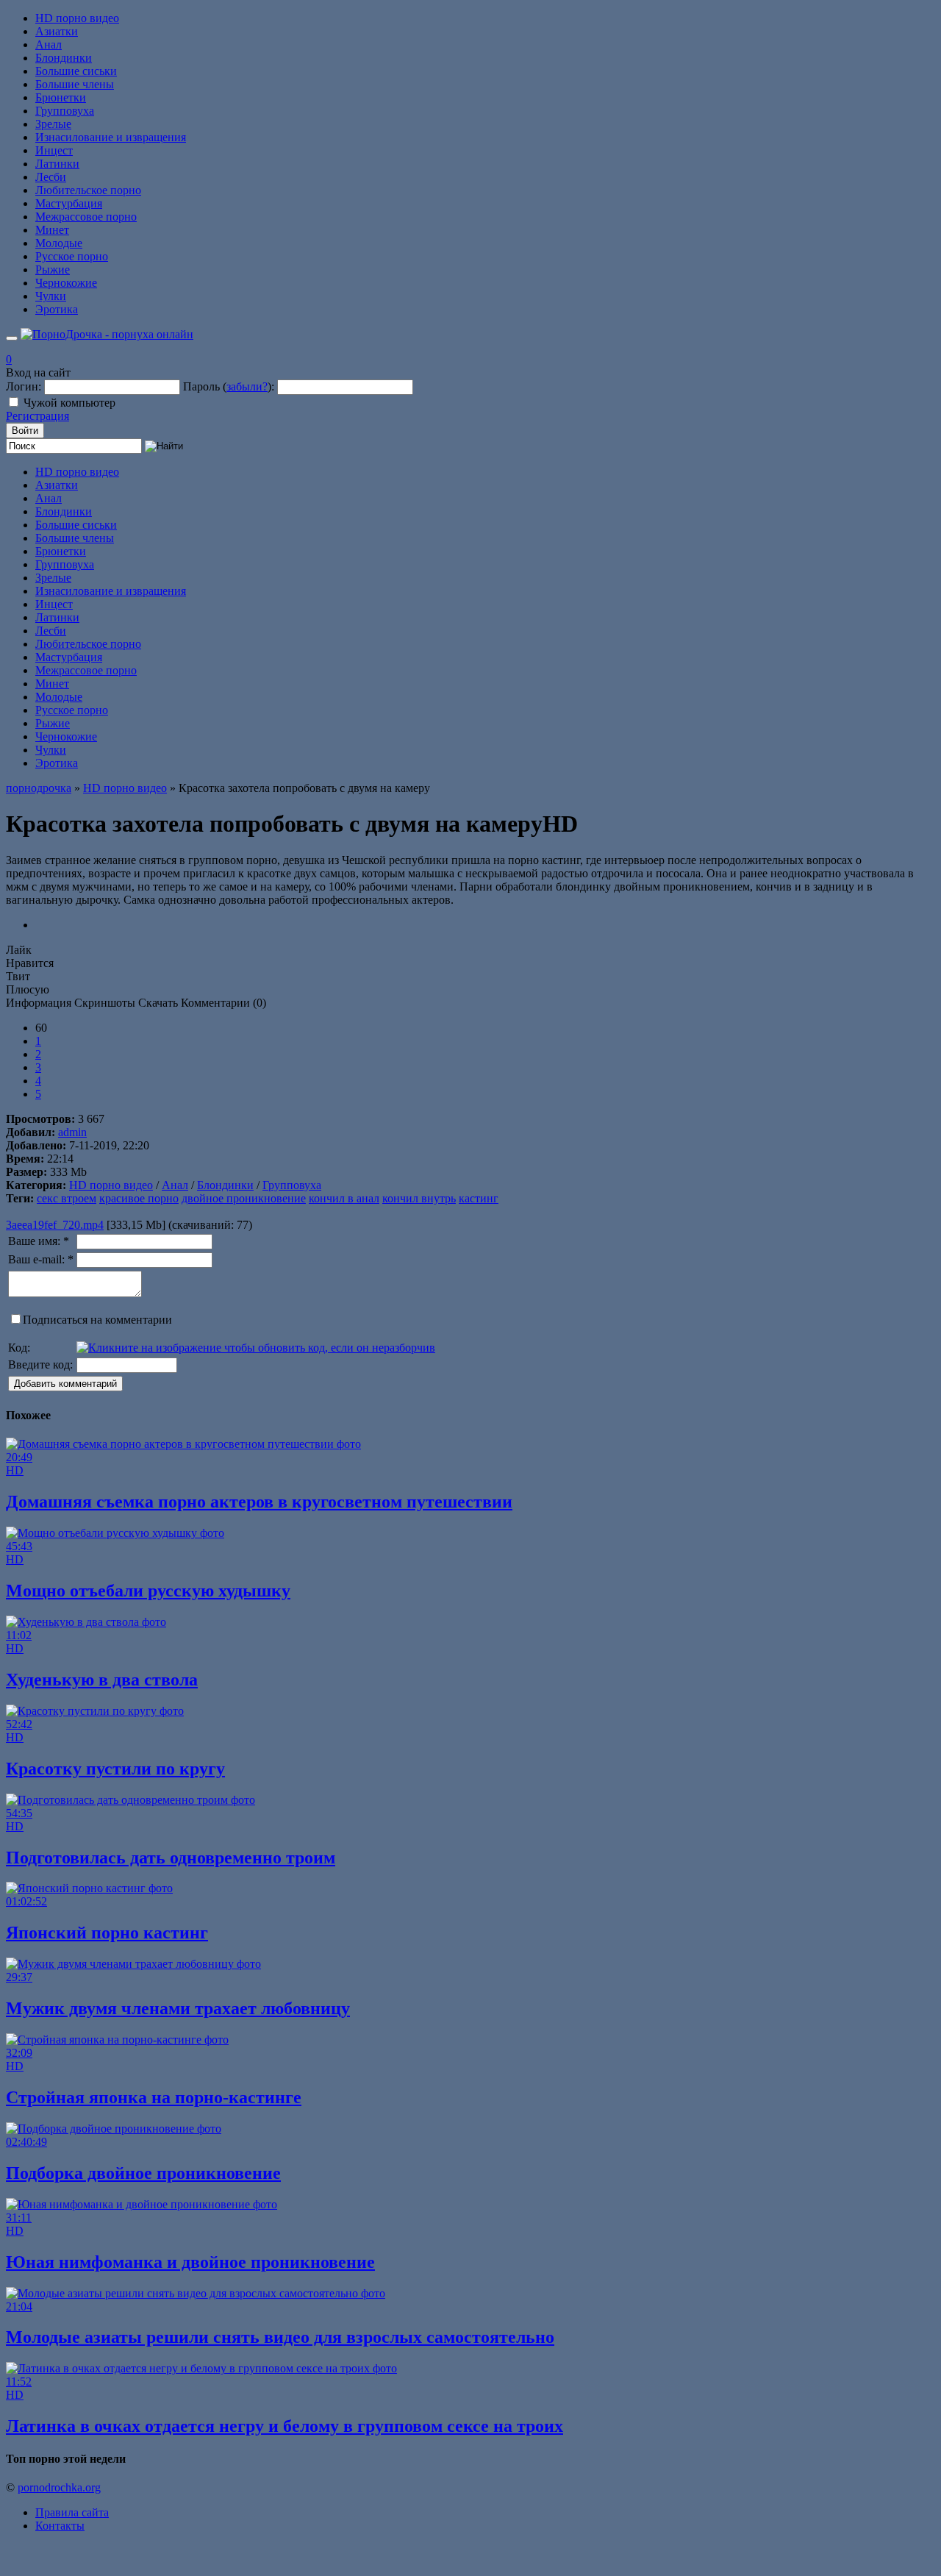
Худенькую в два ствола (102, 1680)
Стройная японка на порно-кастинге (154, 2097)
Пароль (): (229, 386)
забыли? (247, 386)
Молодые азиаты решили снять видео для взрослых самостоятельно (280, 2337)
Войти (25, 431)
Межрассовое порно (86, 217)
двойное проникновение (244, 1198)
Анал (49, 44)
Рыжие (53, 270)
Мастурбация (69, 203)
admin (72, 1132)
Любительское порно (88, 190)
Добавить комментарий (65, 1384)
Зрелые (53, 124)
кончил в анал (344, 1198)
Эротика (57, 309)
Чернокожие (66, 283)
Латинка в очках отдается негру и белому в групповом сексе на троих (285, 2426)
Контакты (60, 2526)
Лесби (51, 177)
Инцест (54, 150)
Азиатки (57, 31)
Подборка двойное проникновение (143, 2173)
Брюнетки (61, 97)
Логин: (24, 386)
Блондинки (64, 58)
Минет (52, 230)
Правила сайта (72, 2512)
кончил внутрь (419, 1198)
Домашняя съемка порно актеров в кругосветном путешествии (259, 1502)
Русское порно (72, 256)
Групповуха (65, 111)
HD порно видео (77, 18)
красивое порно (139, 1198)
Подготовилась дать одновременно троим (171, 1858)
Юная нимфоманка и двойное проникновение (190, 2262)
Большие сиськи (76, 71)
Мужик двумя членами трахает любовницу (178, 2008)
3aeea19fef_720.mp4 (55, 1225)
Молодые (59, 243)
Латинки (57, 164)
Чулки (51, 296)
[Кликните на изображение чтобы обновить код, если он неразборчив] (256, 1348)
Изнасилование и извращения (111, 137)
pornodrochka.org (59, 2487)
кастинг (479, 1198)
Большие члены (75, 84)
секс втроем (67, 1198)
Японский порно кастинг (107, 1933)
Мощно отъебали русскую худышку (148, 1591)
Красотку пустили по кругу (115, 1769)
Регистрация (37, 416)
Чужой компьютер (69, 403)
